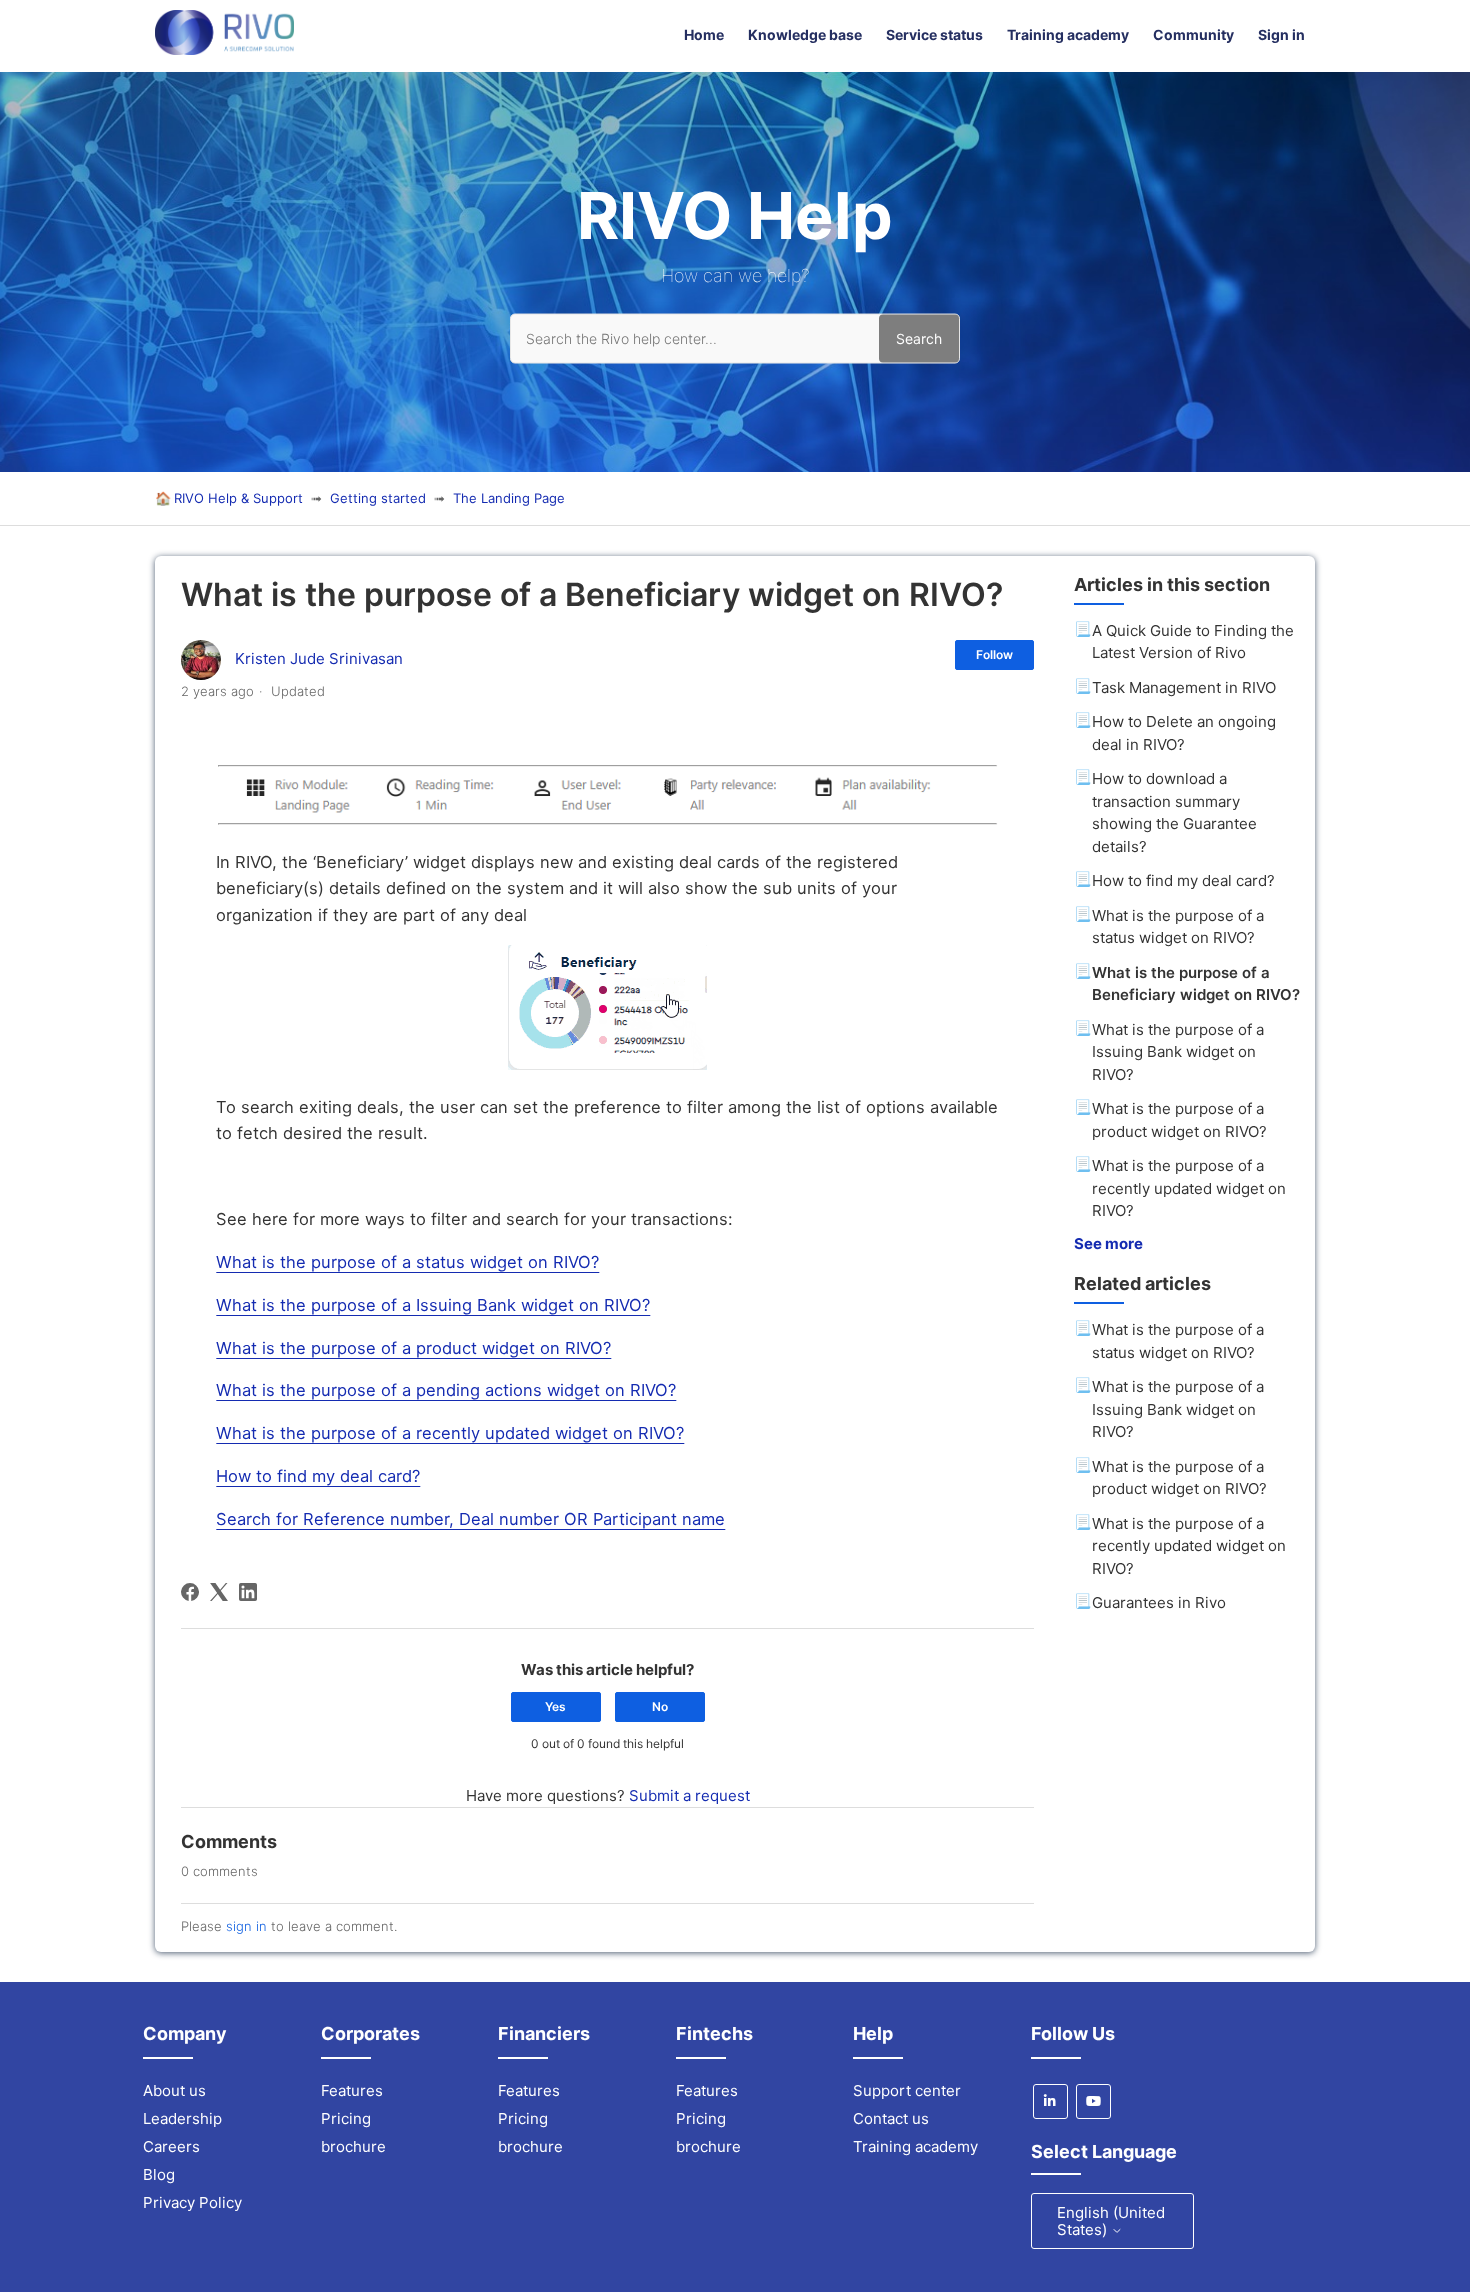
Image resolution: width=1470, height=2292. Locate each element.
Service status (934, 34)
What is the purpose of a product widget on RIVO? (1179, 1120)
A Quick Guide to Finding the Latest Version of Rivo (1193, 642)
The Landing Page (509, 498)
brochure (353, 2146)
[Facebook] (190, 1592)
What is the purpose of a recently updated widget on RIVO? (1189, 1188)
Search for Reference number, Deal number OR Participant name (470, 1519)
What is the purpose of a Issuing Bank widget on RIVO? (1178, 1052)
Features (352, 2090)
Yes (555, 1706)
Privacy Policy (192, 2202)
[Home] (224, 49)
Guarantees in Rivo (1159, 1602)
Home (704, 34)
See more (1108, 1243)
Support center (907, 2090)
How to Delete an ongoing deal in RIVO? (1184, 733)
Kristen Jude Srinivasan (319, 658)
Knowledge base (805, 34)
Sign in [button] (1281, 34)
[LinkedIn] (248, 1592)
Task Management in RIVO (1184, 687)
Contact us (891, 2118)
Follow (994, 654)
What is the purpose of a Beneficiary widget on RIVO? (1196, 984)
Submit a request (689, 1795)
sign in (246, 1926)
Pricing (346, 2118)
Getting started (378, 498)
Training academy (1068, 34)
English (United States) (1111, 2221)
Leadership (182, 2118)
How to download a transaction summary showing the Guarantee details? (1174, 812)
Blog (159, 2174)
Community (1193, 34)
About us (174, 2090)
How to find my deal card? (1183, 880)
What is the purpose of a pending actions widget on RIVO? (446, 1390)
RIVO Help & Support (238, 498)
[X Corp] (219, 1592)
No (660, 1706)
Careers (171, 2146)
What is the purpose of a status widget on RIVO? (1178, 927)
